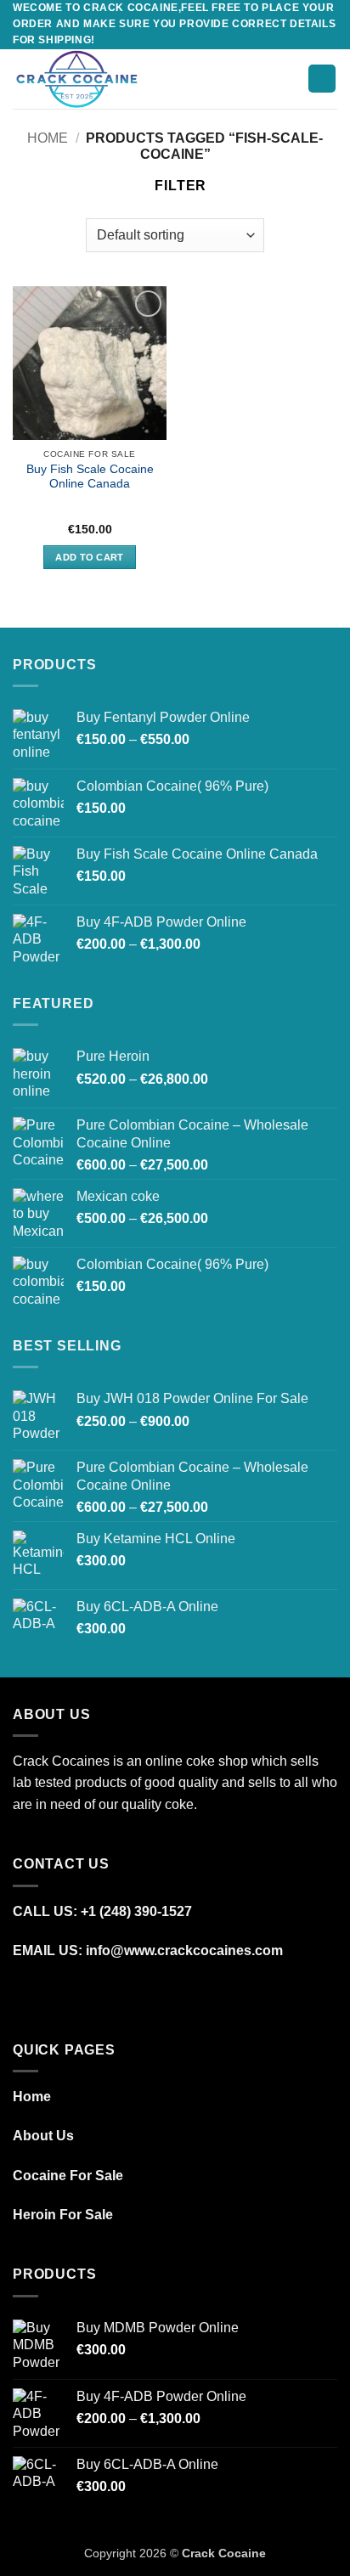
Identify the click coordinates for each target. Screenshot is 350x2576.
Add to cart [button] (90, 557)
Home (48, 138)
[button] (177, 79)
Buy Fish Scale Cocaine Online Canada (90, 477)
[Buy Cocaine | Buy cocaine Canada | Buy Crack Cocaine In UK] (83, 79)
